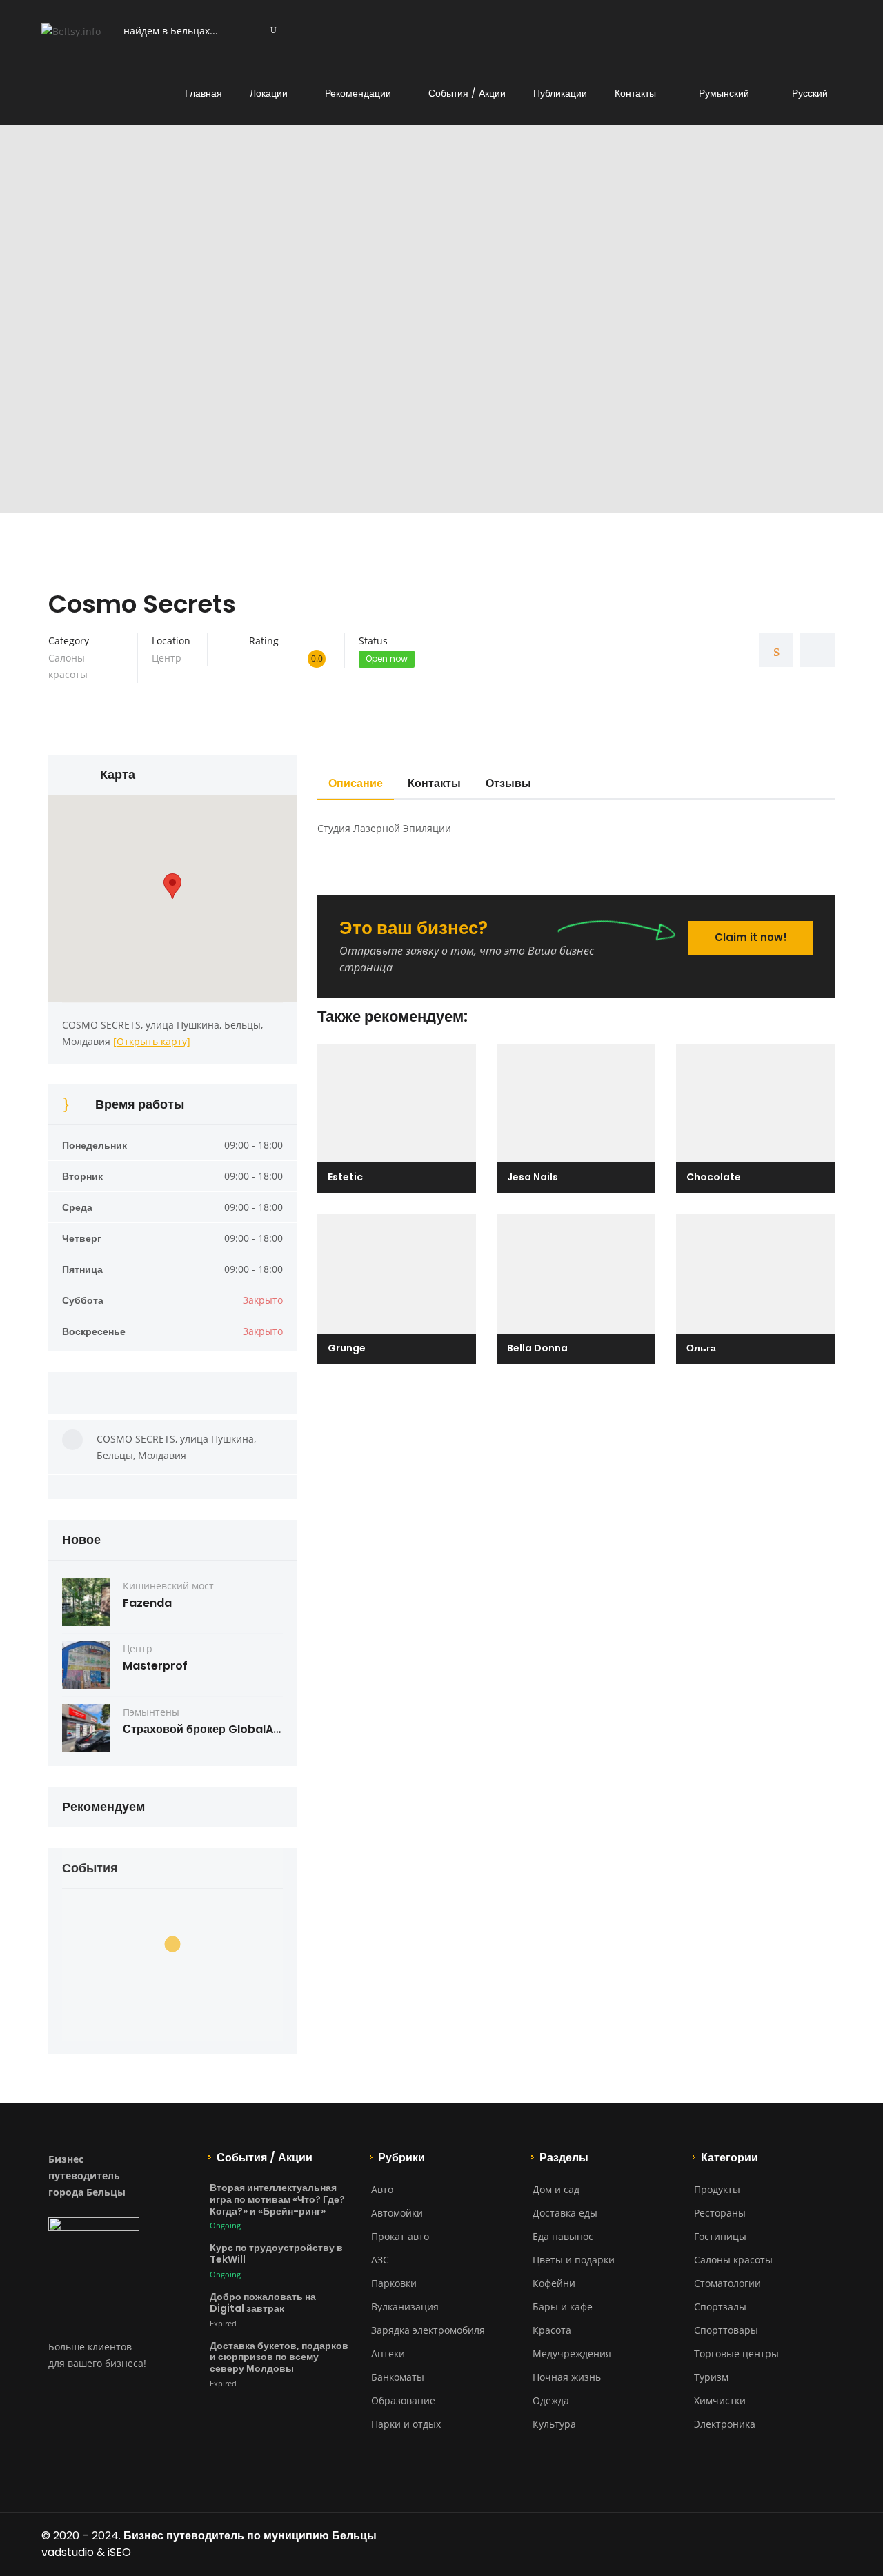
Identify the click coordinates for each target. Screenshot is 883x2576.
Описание (356, 783)
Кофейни (554, 2283)
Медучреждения (572, 2354)
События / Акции (467, 93)
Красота (552, 2330)
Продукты (717, 2189)
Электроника (725, 2424)
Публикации (560, 93)
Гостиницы (720, 2236)
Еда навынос (563, 2236)
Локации (269, 93)
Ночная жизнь (567, 2377)
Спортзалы (720, 2307)
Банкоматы (398, 2377)
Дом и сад (556, 2189)
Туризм (711, 2377)
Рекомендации (358, 93)
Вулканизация (405, 2307)
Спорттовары (726, 2330)
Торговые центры (736, 2354)
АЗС (380, 2260)
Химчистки (720, 2400)
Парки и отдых (406, 2424)
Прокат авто (400, 2236)
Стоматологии (727, 2283)
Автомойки (397, 2213)
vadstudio (68, 2552)
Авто (382, 2189)
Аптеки (388, 2354)
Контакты (635, 93)
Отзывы (508, 783)
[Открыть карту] (152, 1041)
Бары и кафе (563, 2307)
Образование (403, 2400)
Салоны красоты (733, 2260)
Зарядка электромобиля (428, 2330)
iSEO (119, 2552)
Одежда (551, 2400)
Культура (554, 2424)
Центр (167, 658)
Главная (204, 93)
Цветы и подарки (574, 2260)
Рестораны (720, 2213)
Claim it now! (751, 937)
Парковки (394, 2283)
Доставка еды (565, 2213)
